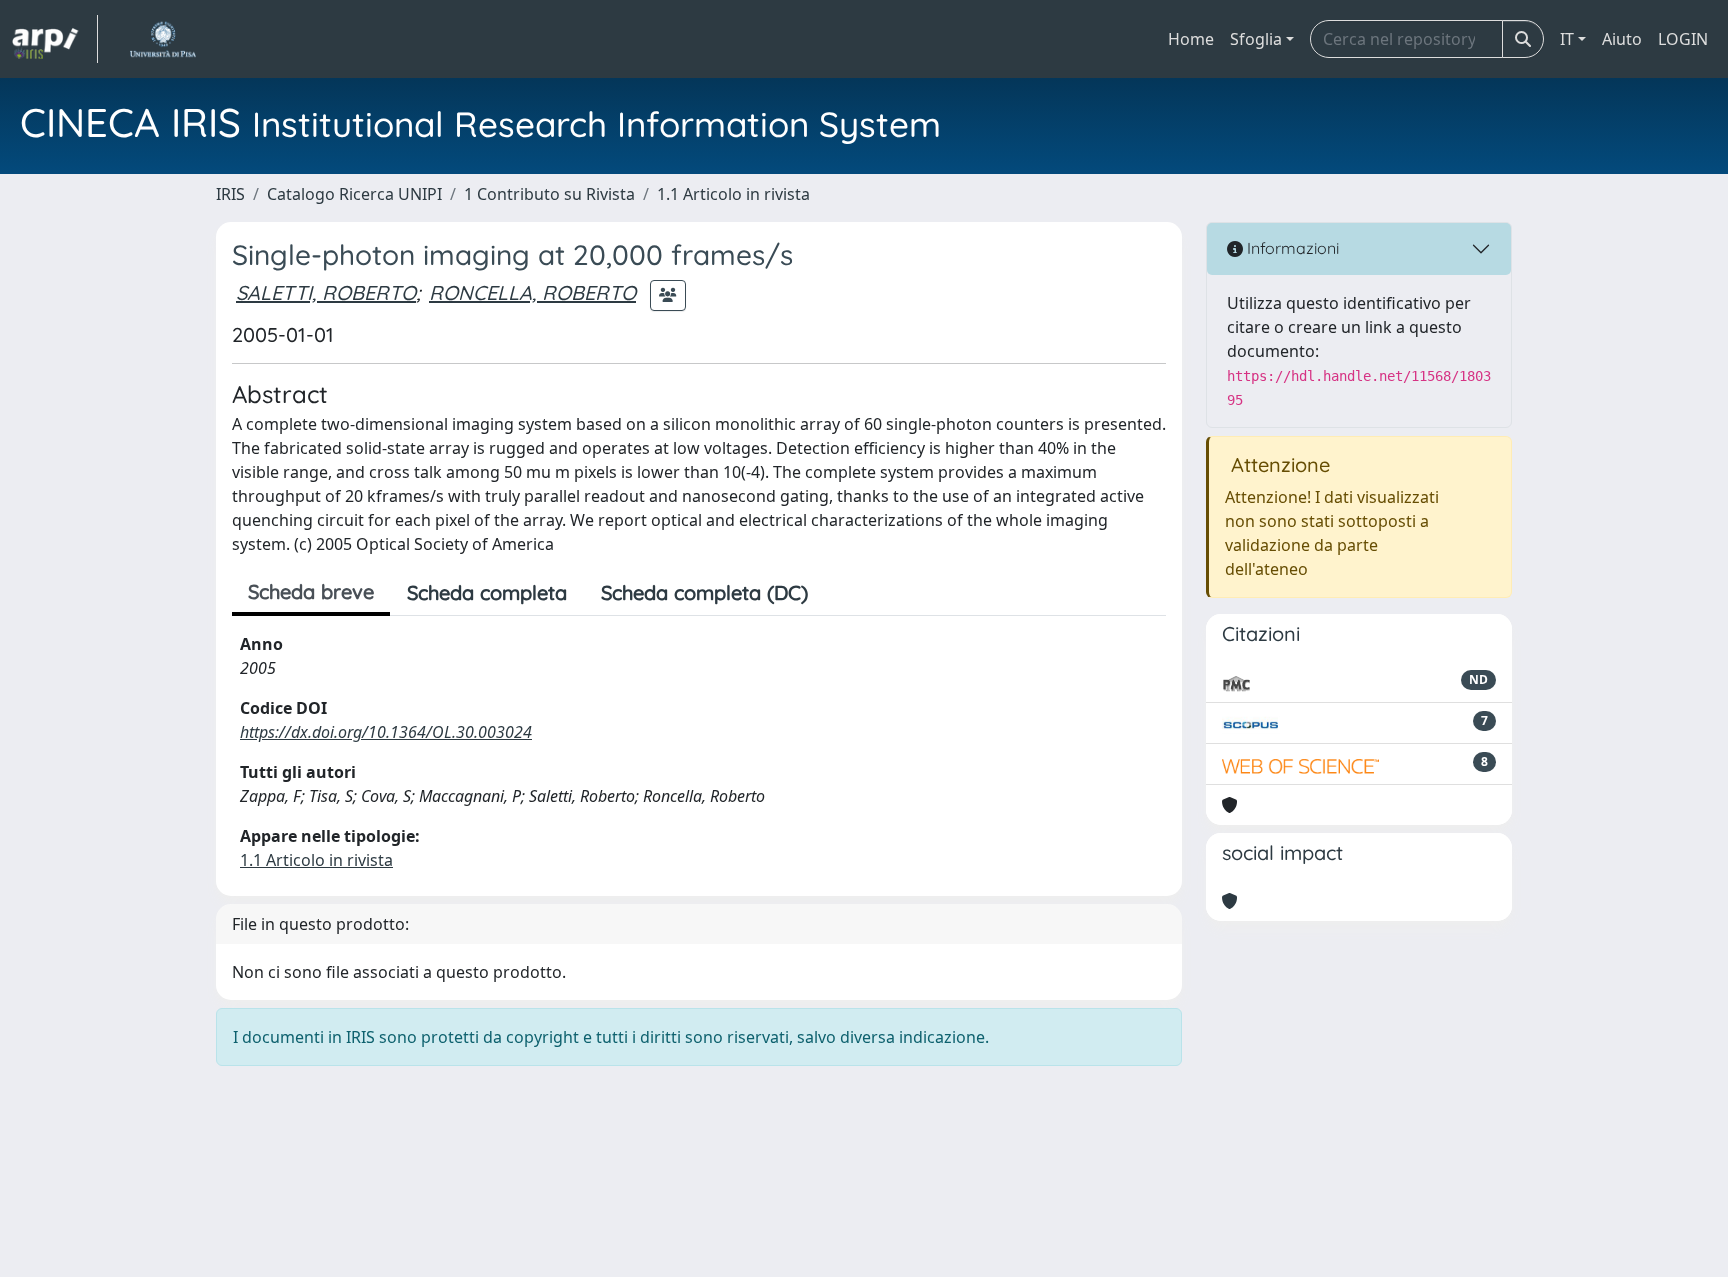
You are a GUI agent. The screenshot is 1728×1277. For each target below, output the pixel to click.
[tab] (842, 593)
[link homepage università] (162, 39)
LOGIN (1683, 39)
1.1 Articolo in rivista (733, 194)
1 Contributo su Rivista (549, 194)
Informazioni (1291, 248)
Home (1191, 39)
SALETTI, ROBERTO (326, 292)
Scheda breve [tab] (311, 591)
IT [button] (1567, 39)
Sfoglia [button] (1256, 39)
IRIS (230, 194)
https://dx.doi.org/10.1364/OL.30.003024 (386, 732)
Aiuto (1622, 39)
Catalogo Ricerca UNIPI (354, 194)
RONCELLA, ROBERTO (532, 292)
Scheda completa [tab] (487, 592)
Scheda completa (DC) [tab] (704, 592)
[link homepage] (55, 39)
